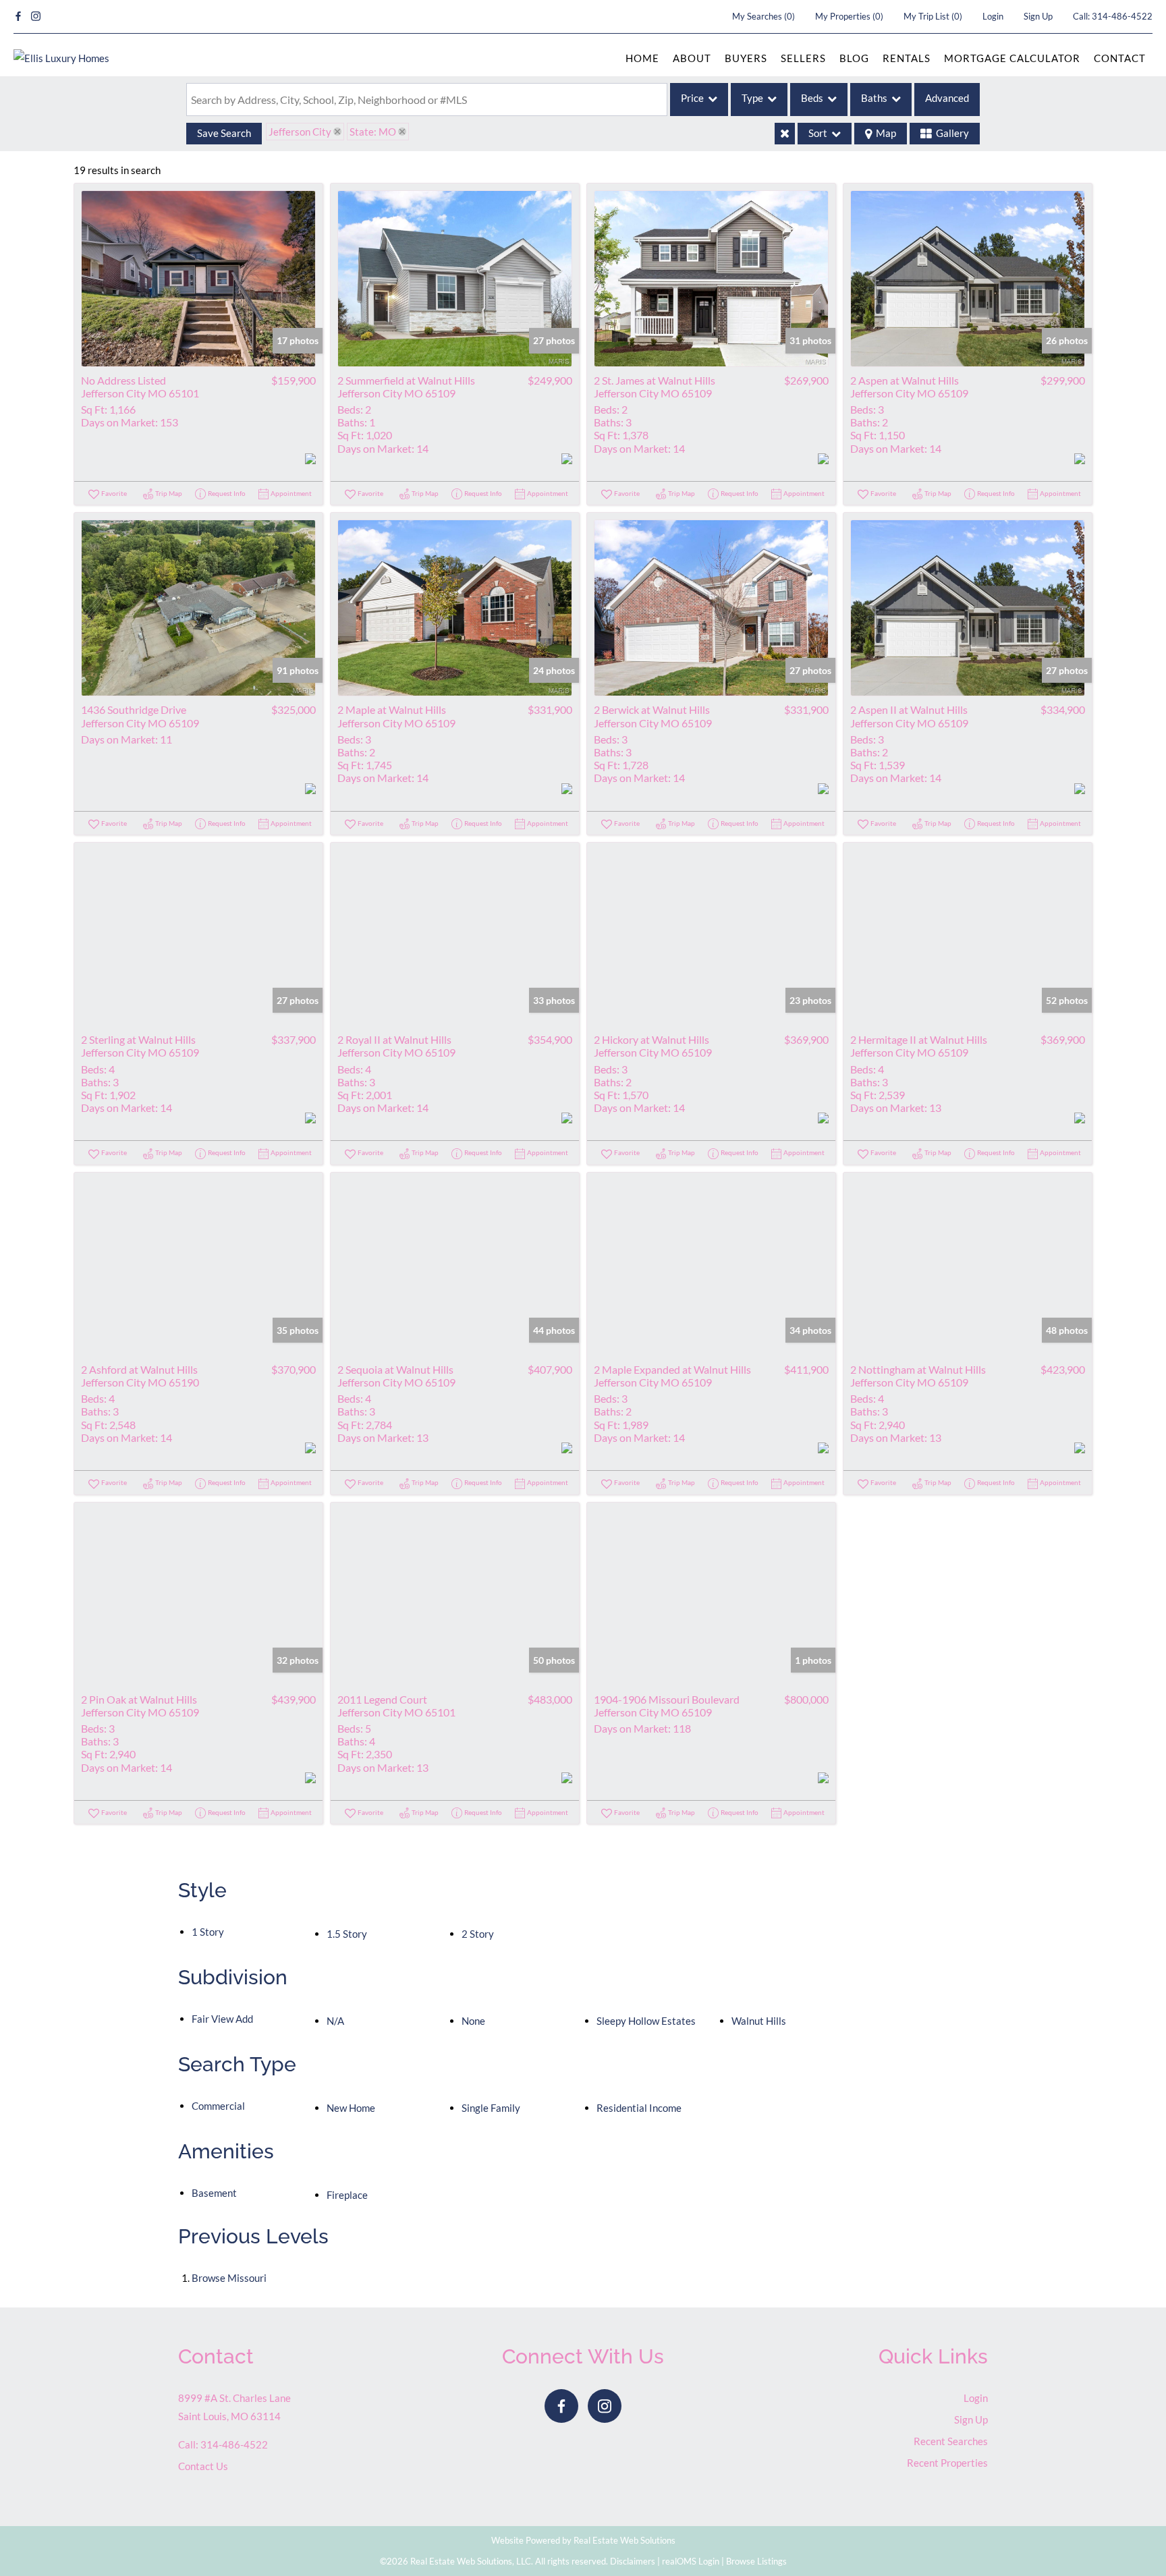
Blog (854, 58)
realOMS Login (691, 2561)
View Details (199, 278)
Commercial (218, 2106)
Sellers (803, 58)
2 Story (478, 1934)
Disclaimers (633, 2561)
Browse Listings (756, 2561)
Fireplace (347, 2195)
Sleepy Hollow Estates (646, 2021)
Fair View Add (222, 2019)
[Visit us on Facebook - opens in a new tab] (18, 17)
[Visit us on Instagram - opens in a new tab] (36, 17)
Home (642, 58)
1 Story (208, 1932)
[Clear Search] (785, 134)
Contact (1120, 58)
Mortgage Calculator (1012, 58)
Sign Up (1038, 16)
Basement (214, 2193)
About (692, 58)
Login (993, 16)
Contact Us (203, 2466)
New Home (351, 2108)
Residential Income (639, 2108)
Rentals (907, 58)
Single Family (491, 2108)
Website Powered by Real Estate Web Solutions (583, 2540)
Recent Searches (951, 2441)
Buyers (746, 58)
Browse (229, 2278)
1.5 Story (347, 1934)
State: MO (373, 132)
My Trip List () (933, 16)
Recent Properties (947, 2463)
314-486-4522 (1122, 16)
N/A (335, 2021)
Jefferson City (300, 132)
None (473, 2021)
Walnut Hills (759, 2021)
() (764, 16)
